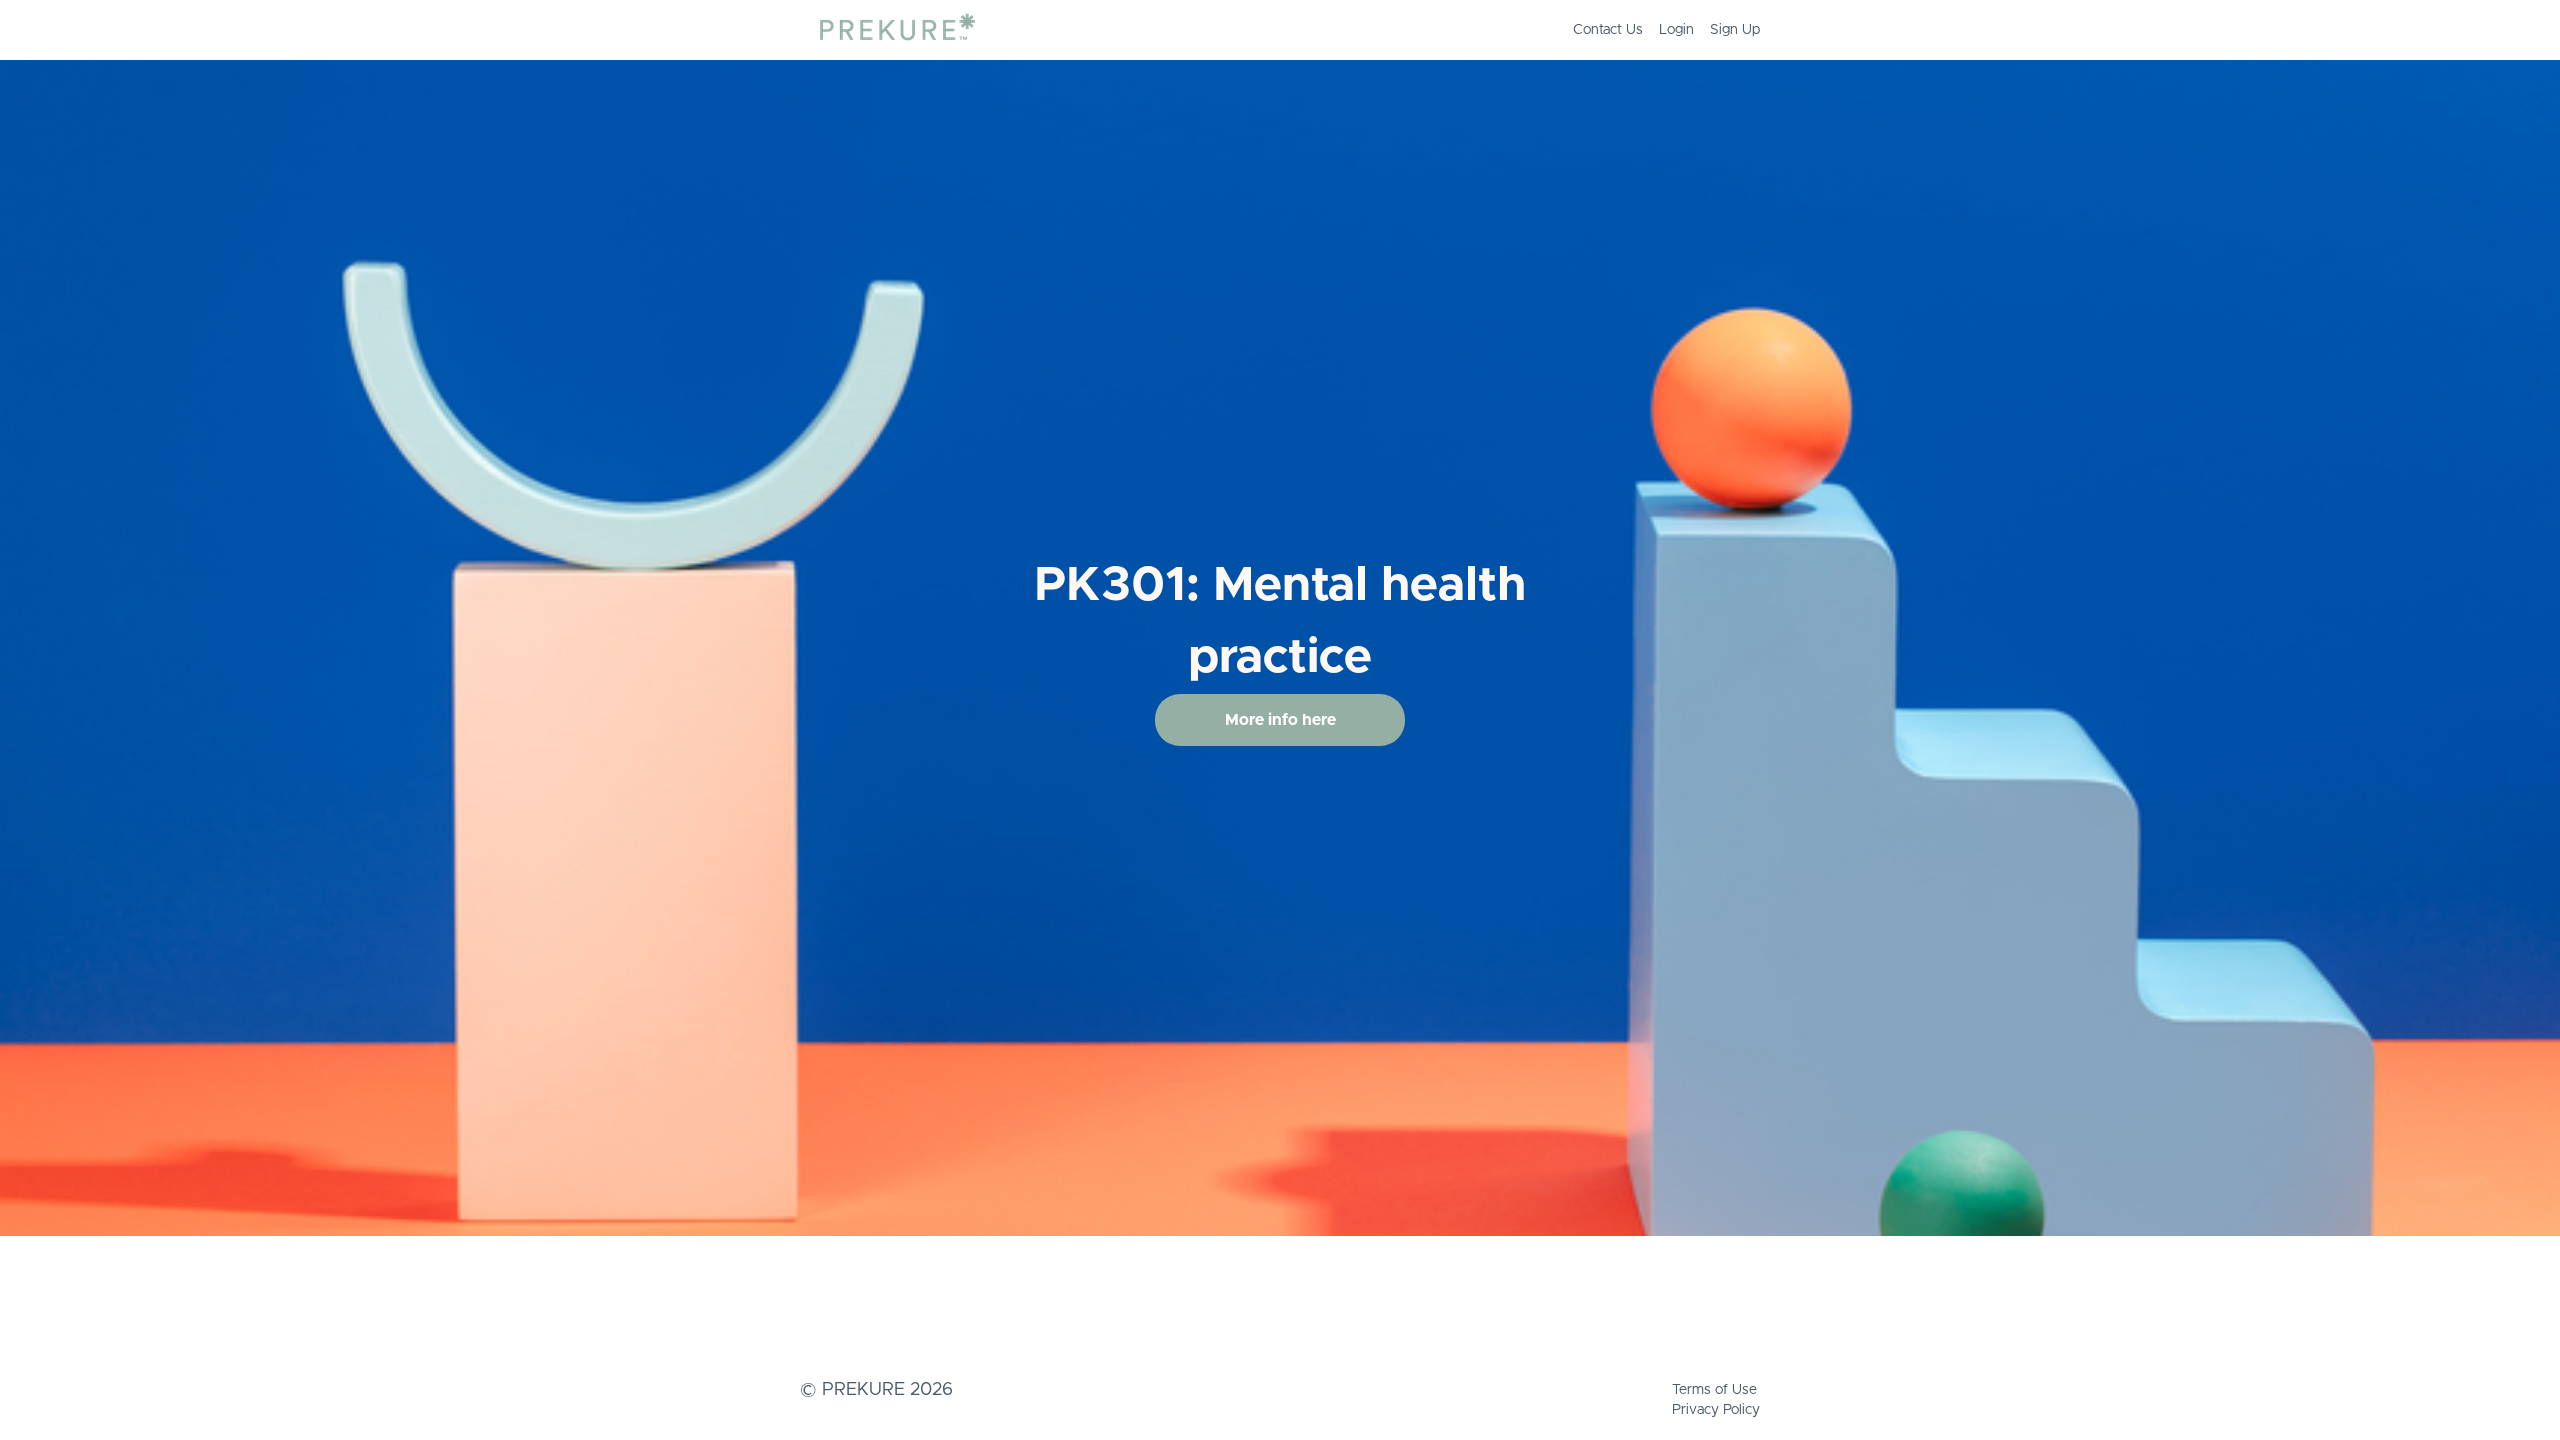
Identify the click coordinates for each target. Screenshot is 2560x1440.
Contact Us (1608, 30)
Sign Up (1735, 30)
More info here (1280, 720)
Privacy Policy (1716, 1410)
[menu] (1658, 30)
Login (1676, 30)
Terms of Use (1714, 1390)
